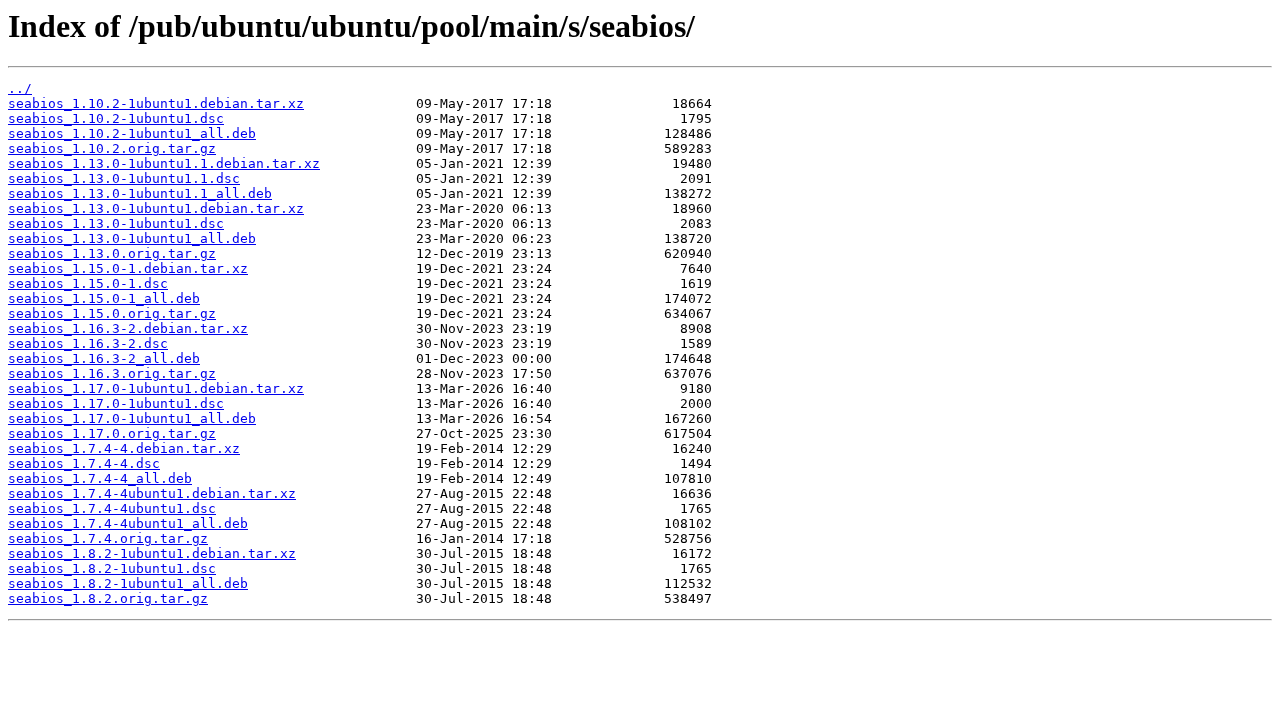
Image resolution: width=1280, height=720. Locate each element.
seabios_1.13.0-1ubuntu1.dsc (116, 223)
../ (20, 88)
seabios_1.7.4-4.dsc (84, 463)
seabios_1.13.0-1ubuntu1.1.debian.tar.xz (164, 163)
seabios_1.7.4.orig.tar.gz (108, 538)
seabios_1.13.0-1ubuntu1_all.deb (132, 238)
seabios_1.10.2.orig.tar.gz (112, 148)
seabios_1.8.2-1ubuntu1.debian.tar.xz (152, 553)
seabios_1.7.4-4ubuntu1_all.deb (128, 523)
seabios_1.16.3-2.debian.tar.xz (128, 328)
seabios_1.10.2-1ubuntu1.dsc (116, 118)
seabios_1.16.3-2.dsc (88, 343)
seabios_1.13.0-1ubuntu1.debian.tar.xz (156, 208)
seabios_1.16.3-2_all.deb (104, 358)
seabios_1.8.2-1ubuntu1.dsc (112, 568)
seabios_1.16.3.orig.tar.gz (112, 373)
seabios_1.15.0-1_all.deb (104, 298)
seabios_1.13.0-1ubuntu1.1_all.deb (140, 193)
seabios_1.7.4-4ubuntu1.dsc (112, 508)
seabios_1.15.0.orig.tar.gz (112, 313)
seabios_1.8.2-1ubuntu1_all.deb (128, 583)
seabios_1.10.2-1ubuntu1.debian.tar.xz (156, 103)
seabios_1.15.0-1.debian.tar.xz (128, 268)
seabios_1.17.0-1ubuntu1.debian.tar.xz (156, 388)
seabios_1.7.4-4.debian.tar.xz (124, 448)
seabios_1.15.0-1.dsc (88, 283)
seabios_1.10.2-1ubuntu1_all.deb (132, 133)
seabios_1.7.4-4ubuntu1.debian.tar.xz (152, 493)
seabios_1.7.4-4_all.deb (100, 478)
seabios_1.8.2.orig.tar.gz (108, 598)
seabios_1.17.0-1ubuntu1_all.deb (132, 418)
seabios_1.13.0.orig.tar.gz (112, 253)
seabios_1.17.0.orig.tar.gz (112, 433)
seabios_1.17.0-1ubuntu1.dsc (116, 403)
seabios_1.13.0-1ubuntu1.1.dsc (124, 178)
